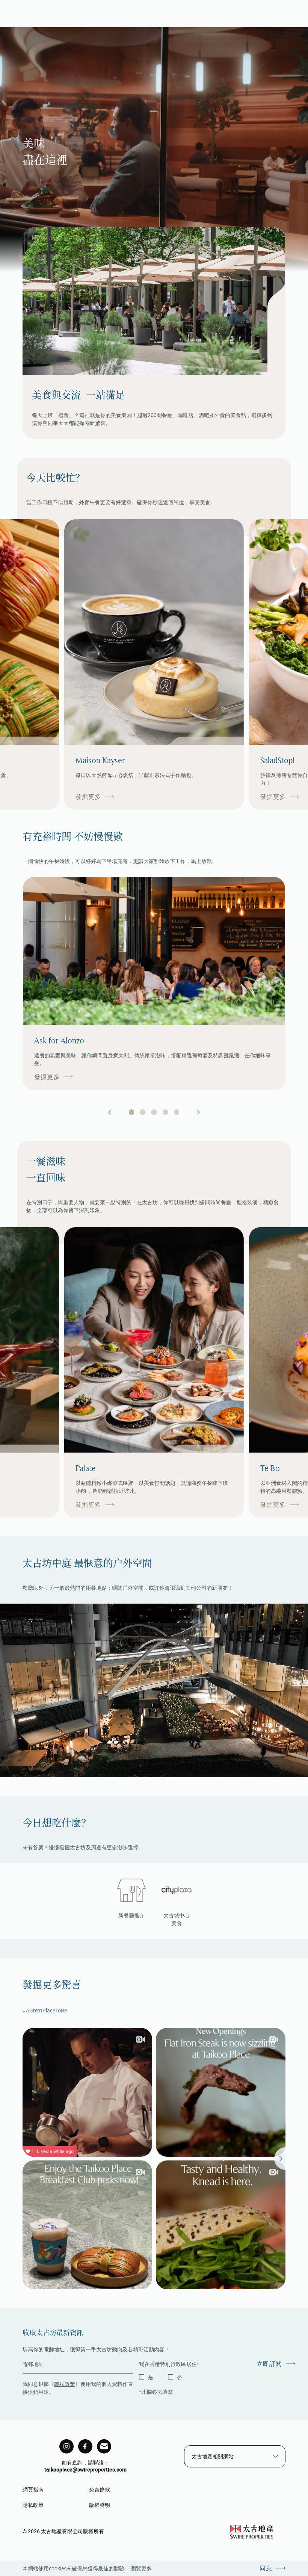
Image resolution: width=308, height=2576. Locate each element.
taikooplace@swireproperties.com (85, 2469)
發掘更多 (88, 797)
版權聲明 (100, 2505)
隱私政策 (65, 2384)
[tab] (131, 1112)
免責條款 (100, 2489)
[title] (66, 2446)
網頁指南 (33, 2489)
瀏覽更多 (141, 2568)
